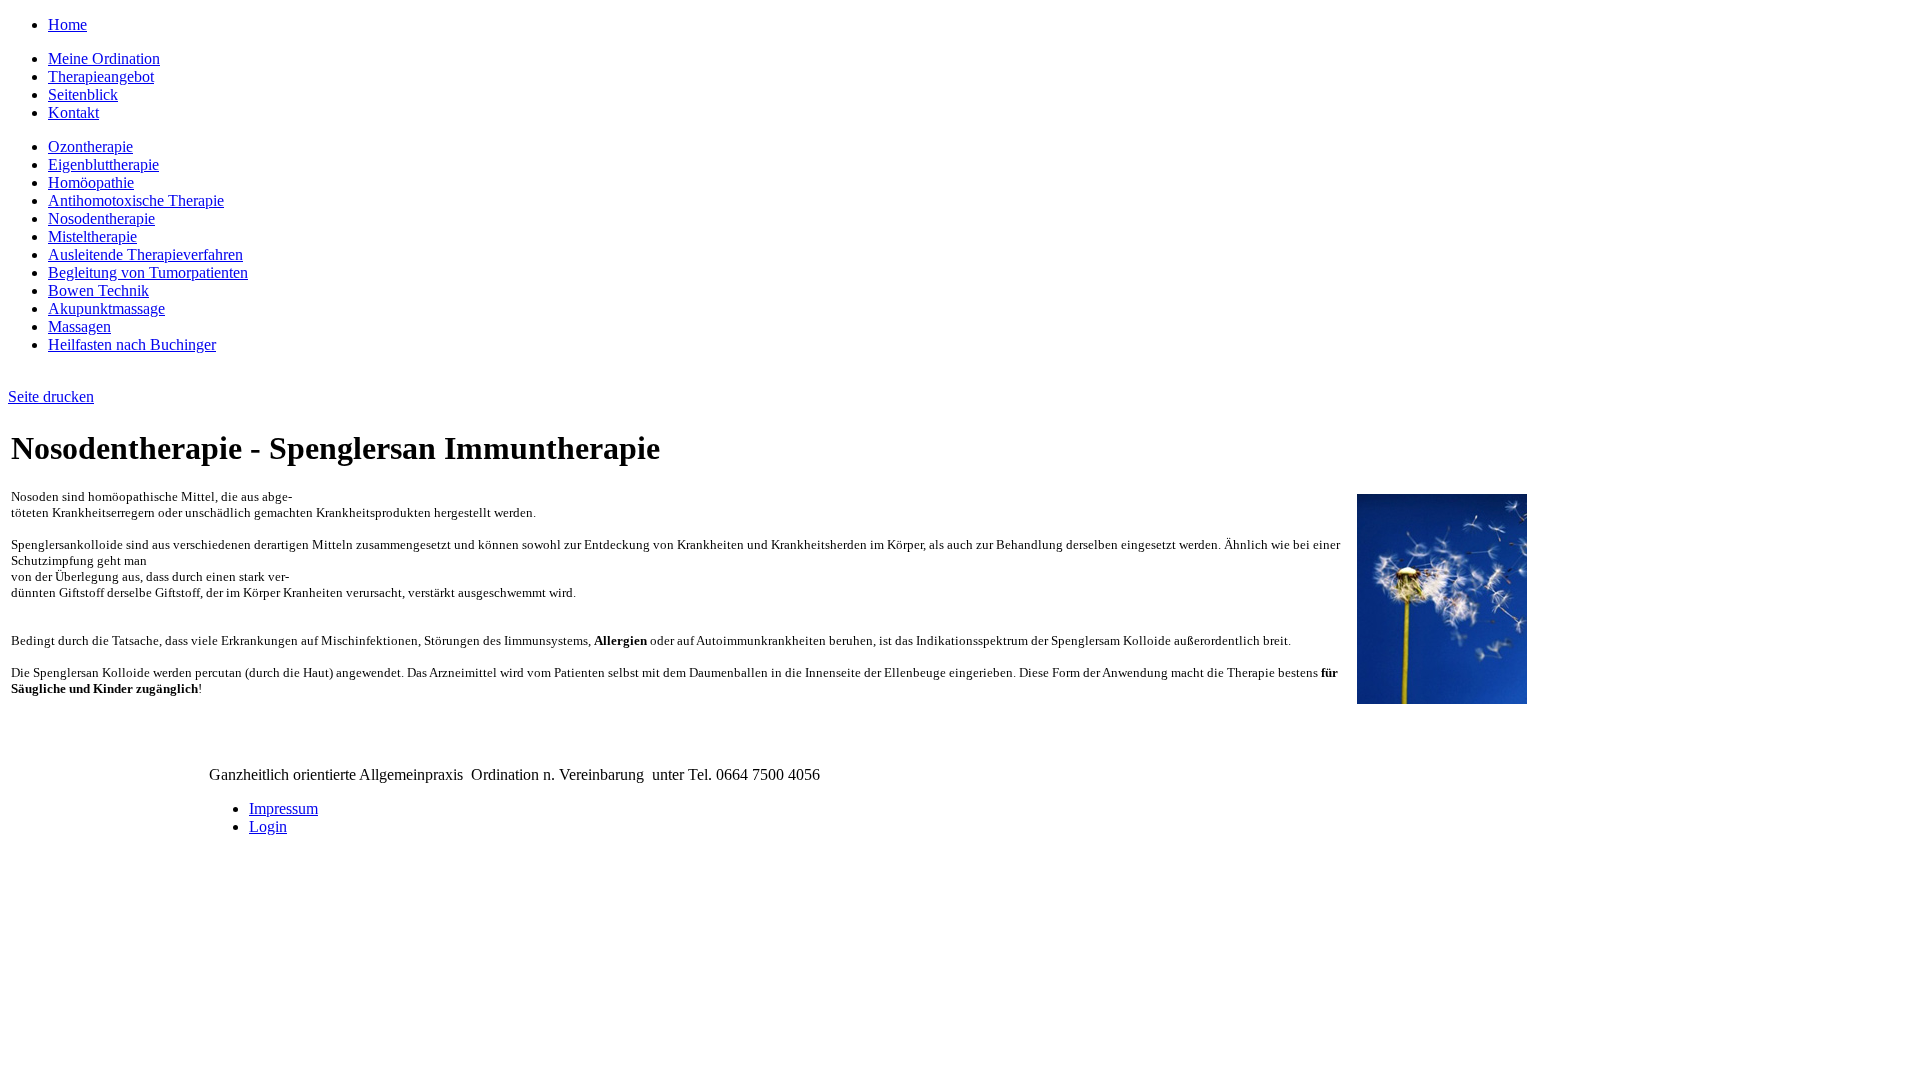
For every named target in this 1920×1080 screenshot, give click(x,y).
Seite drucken (51, 396)
